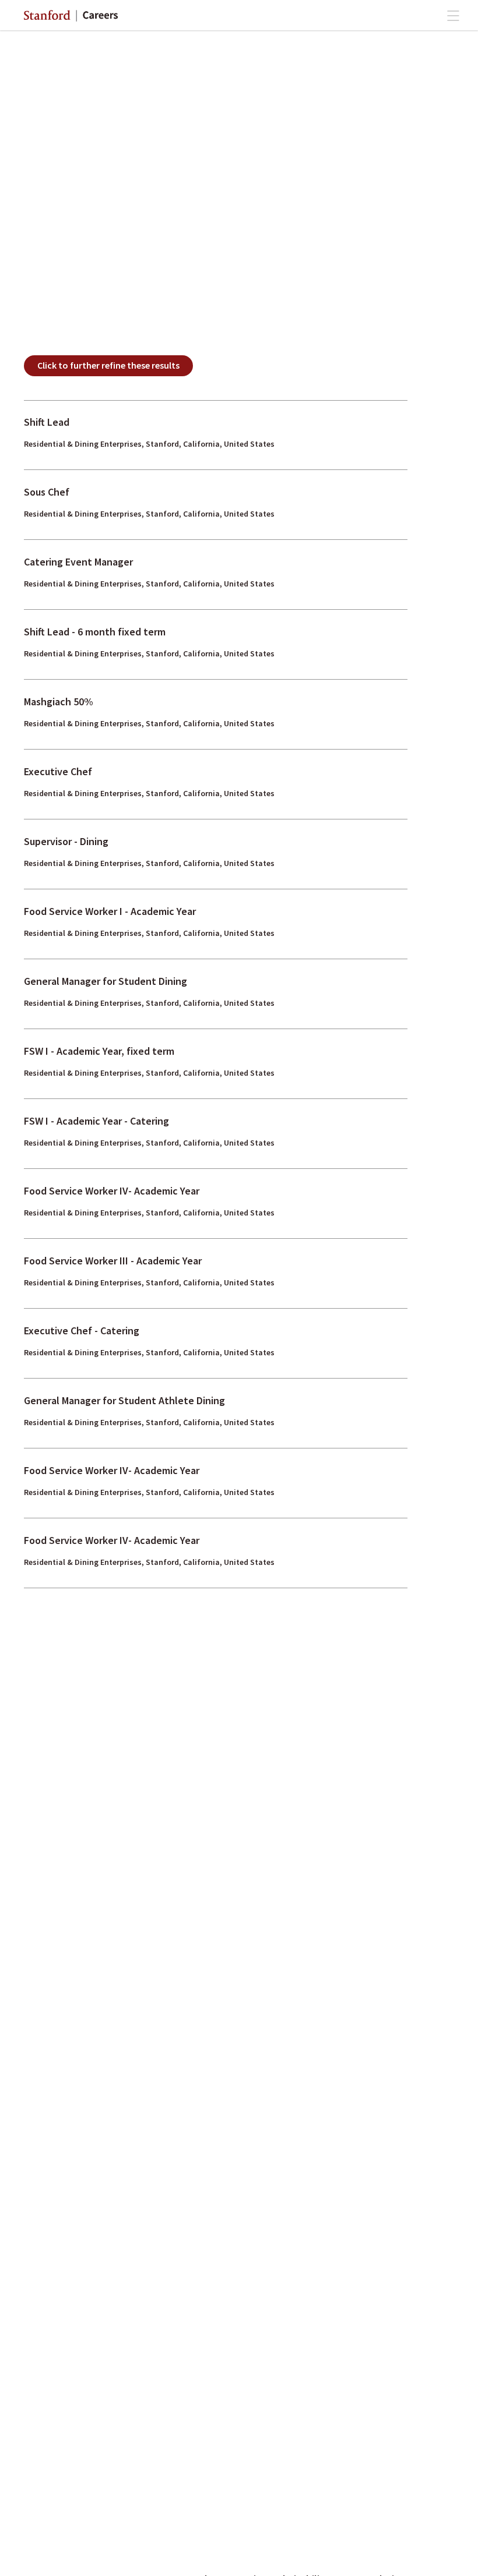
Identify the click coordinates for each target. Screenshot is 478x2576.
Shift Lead (47, 422)
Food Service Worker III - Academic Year (113, 1261)
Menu (453, 16)
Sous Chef (47, 492)
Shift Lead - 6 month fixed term (95, 632)
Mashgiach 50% (59, 702)
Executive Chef (58, 771)
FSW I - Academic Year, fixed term (99, 1051)
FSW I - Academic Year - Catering (96, 1121)
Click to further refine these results (108, 365)
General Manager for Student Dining (106, 981)
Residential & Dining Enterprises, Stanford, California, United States (149, 444)
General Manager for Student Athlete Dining (124, 1400)
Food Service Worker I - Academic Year (110, 911)
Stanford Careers (71, 16)
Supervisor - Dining (66, 841)
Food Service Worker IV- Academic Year (112, 1191)
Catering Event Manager (78, 562)
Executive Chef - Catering (82, 1331)
